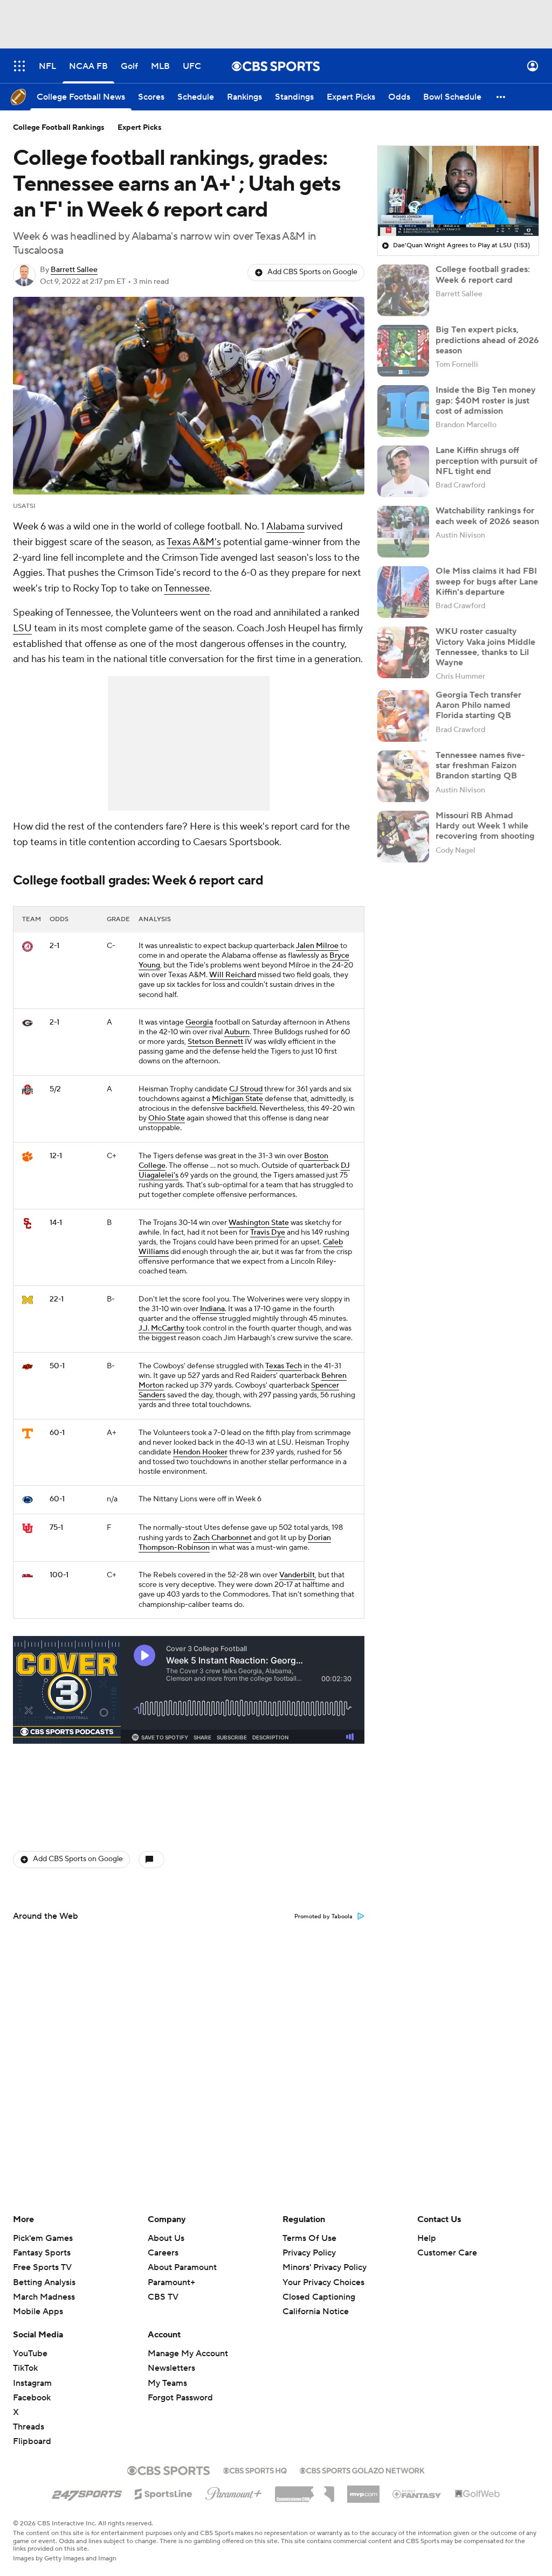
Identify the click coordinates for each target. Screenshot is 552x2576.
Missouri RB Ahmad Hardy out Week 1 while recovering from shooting (485, 826)
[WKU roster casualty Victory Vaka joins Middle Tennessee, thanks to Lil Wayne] (403, 652)
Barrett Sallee (74, 270)
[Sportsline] (164, 2493)
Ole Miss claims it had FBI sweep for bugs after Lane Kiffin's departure (487, 581)
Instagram (32, 2383)
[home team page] (27, 946)
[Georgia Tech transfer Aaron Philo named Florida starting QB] (403, 716)
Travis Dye (268, 1233)
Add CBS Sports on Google (312, 272)
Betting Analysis (44, 2282)
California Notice (316, 2301)
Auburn (237, 1032)
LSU (22, 628)
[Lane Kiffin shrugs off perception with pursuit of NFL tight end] (403, 471)
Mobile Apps (38, 2312)
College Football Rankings (59, 128)
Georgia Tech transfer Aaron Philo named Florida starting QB (478, 705)
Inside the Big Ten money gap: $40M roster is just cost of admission (486, 400)
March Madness (44, 2297)
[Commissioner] (305, 2490)
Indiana (212, 1309)
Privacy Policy (309, 2253)
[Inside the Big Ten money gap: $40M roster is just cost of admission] (403, 411)
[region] (458, 191)
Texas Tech (284, 1366)
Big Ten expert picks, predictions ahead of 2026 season (487, 340)
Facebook (32, 2398)
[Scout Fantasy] (417, 2494)
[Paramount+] (234, 2491)
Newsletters (171, 2368)
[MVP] (363, 2490)
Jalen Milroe (317, 946)
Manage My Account (188, 2354)
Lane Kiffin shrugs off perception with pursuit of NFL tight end (487, 461)
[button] (19, 66)
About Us (166, 2238)
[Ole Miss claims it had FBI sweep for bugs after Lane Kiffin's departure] (403, 592)
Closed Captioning (319, 2287)
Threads (29, 2427)
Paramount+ (171, 2282)
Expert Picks (140, 128)
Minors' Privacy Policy (325, 2267)
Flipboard (32, 2441)
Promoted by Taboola (323, 1917)
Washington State (259, 1223)
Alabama (285, 527)
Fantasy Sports (42, 2253)
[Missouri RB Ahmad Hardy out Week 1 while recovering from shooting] (403, 837)
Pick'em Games (43, 2238)
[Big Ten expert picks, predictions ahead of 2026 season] (403, 351)
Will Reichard (233, 975)
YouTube (30, 2354)
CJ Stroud (246, 1089)
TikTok (25, 2368)
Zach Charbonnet (222, 1538)
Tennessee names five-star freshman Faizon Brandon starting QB (480, 765)
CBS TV (163, 2297)
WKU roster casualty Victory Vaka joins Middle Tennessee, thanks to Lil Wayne (485, 647)
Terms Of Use (309, 2238)
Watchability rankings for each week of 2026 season (487, 516)
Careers (163, 2253)
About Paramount (182, 2267)
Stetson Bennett (215, 1042)
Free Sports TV (42, 2267)
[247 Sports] (87, 2492)
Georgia (199, 1022)
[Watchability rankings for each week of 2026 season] (403, 532)
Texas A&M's (194, 542)
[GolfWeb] (478, 2494)
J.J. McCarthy (161, 1328)
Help (427, 2238)
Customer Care (447, 2253)
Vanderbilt (297, 1575)
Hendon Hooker (200, 1452)
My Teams (167, 2383)
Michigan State (237, 1099)
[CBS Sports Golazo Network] (362, 2469)
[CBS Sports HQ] (255, 2469)
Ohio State (167, 1118)
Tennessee (187, 589)
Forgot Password (180, 2398)
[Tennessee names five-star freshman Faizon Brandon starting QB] (403, 776)
